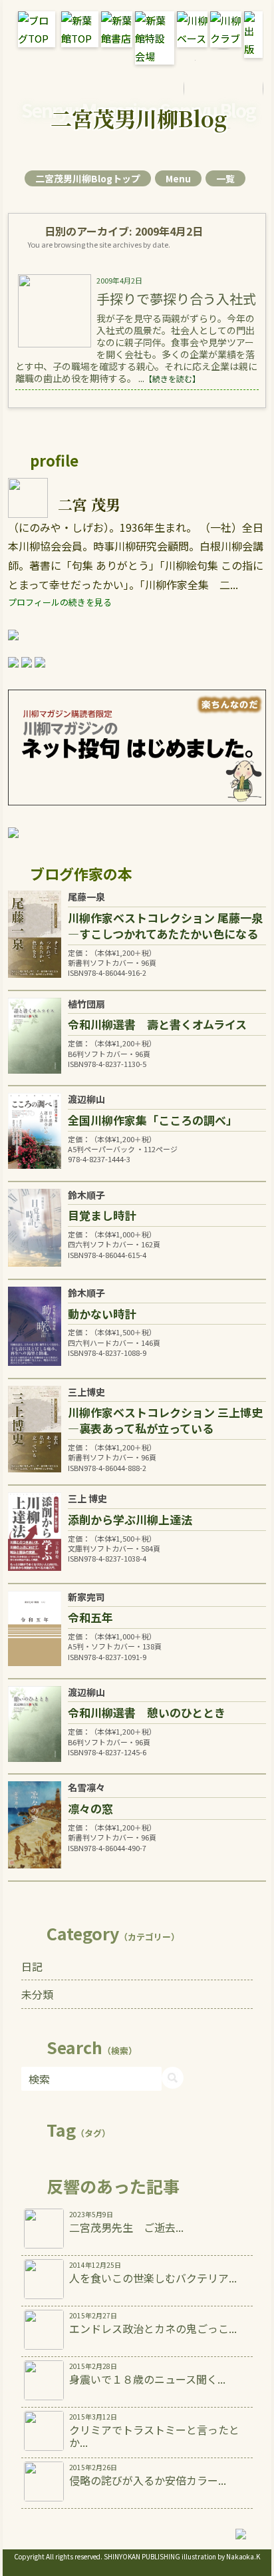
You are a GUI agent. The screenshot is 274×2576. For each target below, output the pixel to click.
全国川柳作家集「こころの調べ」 (153, 1120)
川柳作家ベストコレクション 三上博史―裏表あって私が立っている (165, 1420)
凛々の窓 (90, 1808)
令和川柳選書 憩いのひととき (147, 1712)
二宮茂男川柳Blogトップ (88, 178)
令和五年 (90, 1617)
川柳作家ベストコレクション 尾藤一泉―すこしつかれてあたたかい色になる (165, 926)
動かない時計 (102, 1314)
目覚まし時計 (102, 1215)
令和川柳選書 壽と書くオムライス (157, 1024)
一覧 (225, 178)
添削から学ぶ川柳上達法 (130, 1519)
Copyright (29, 2556)
